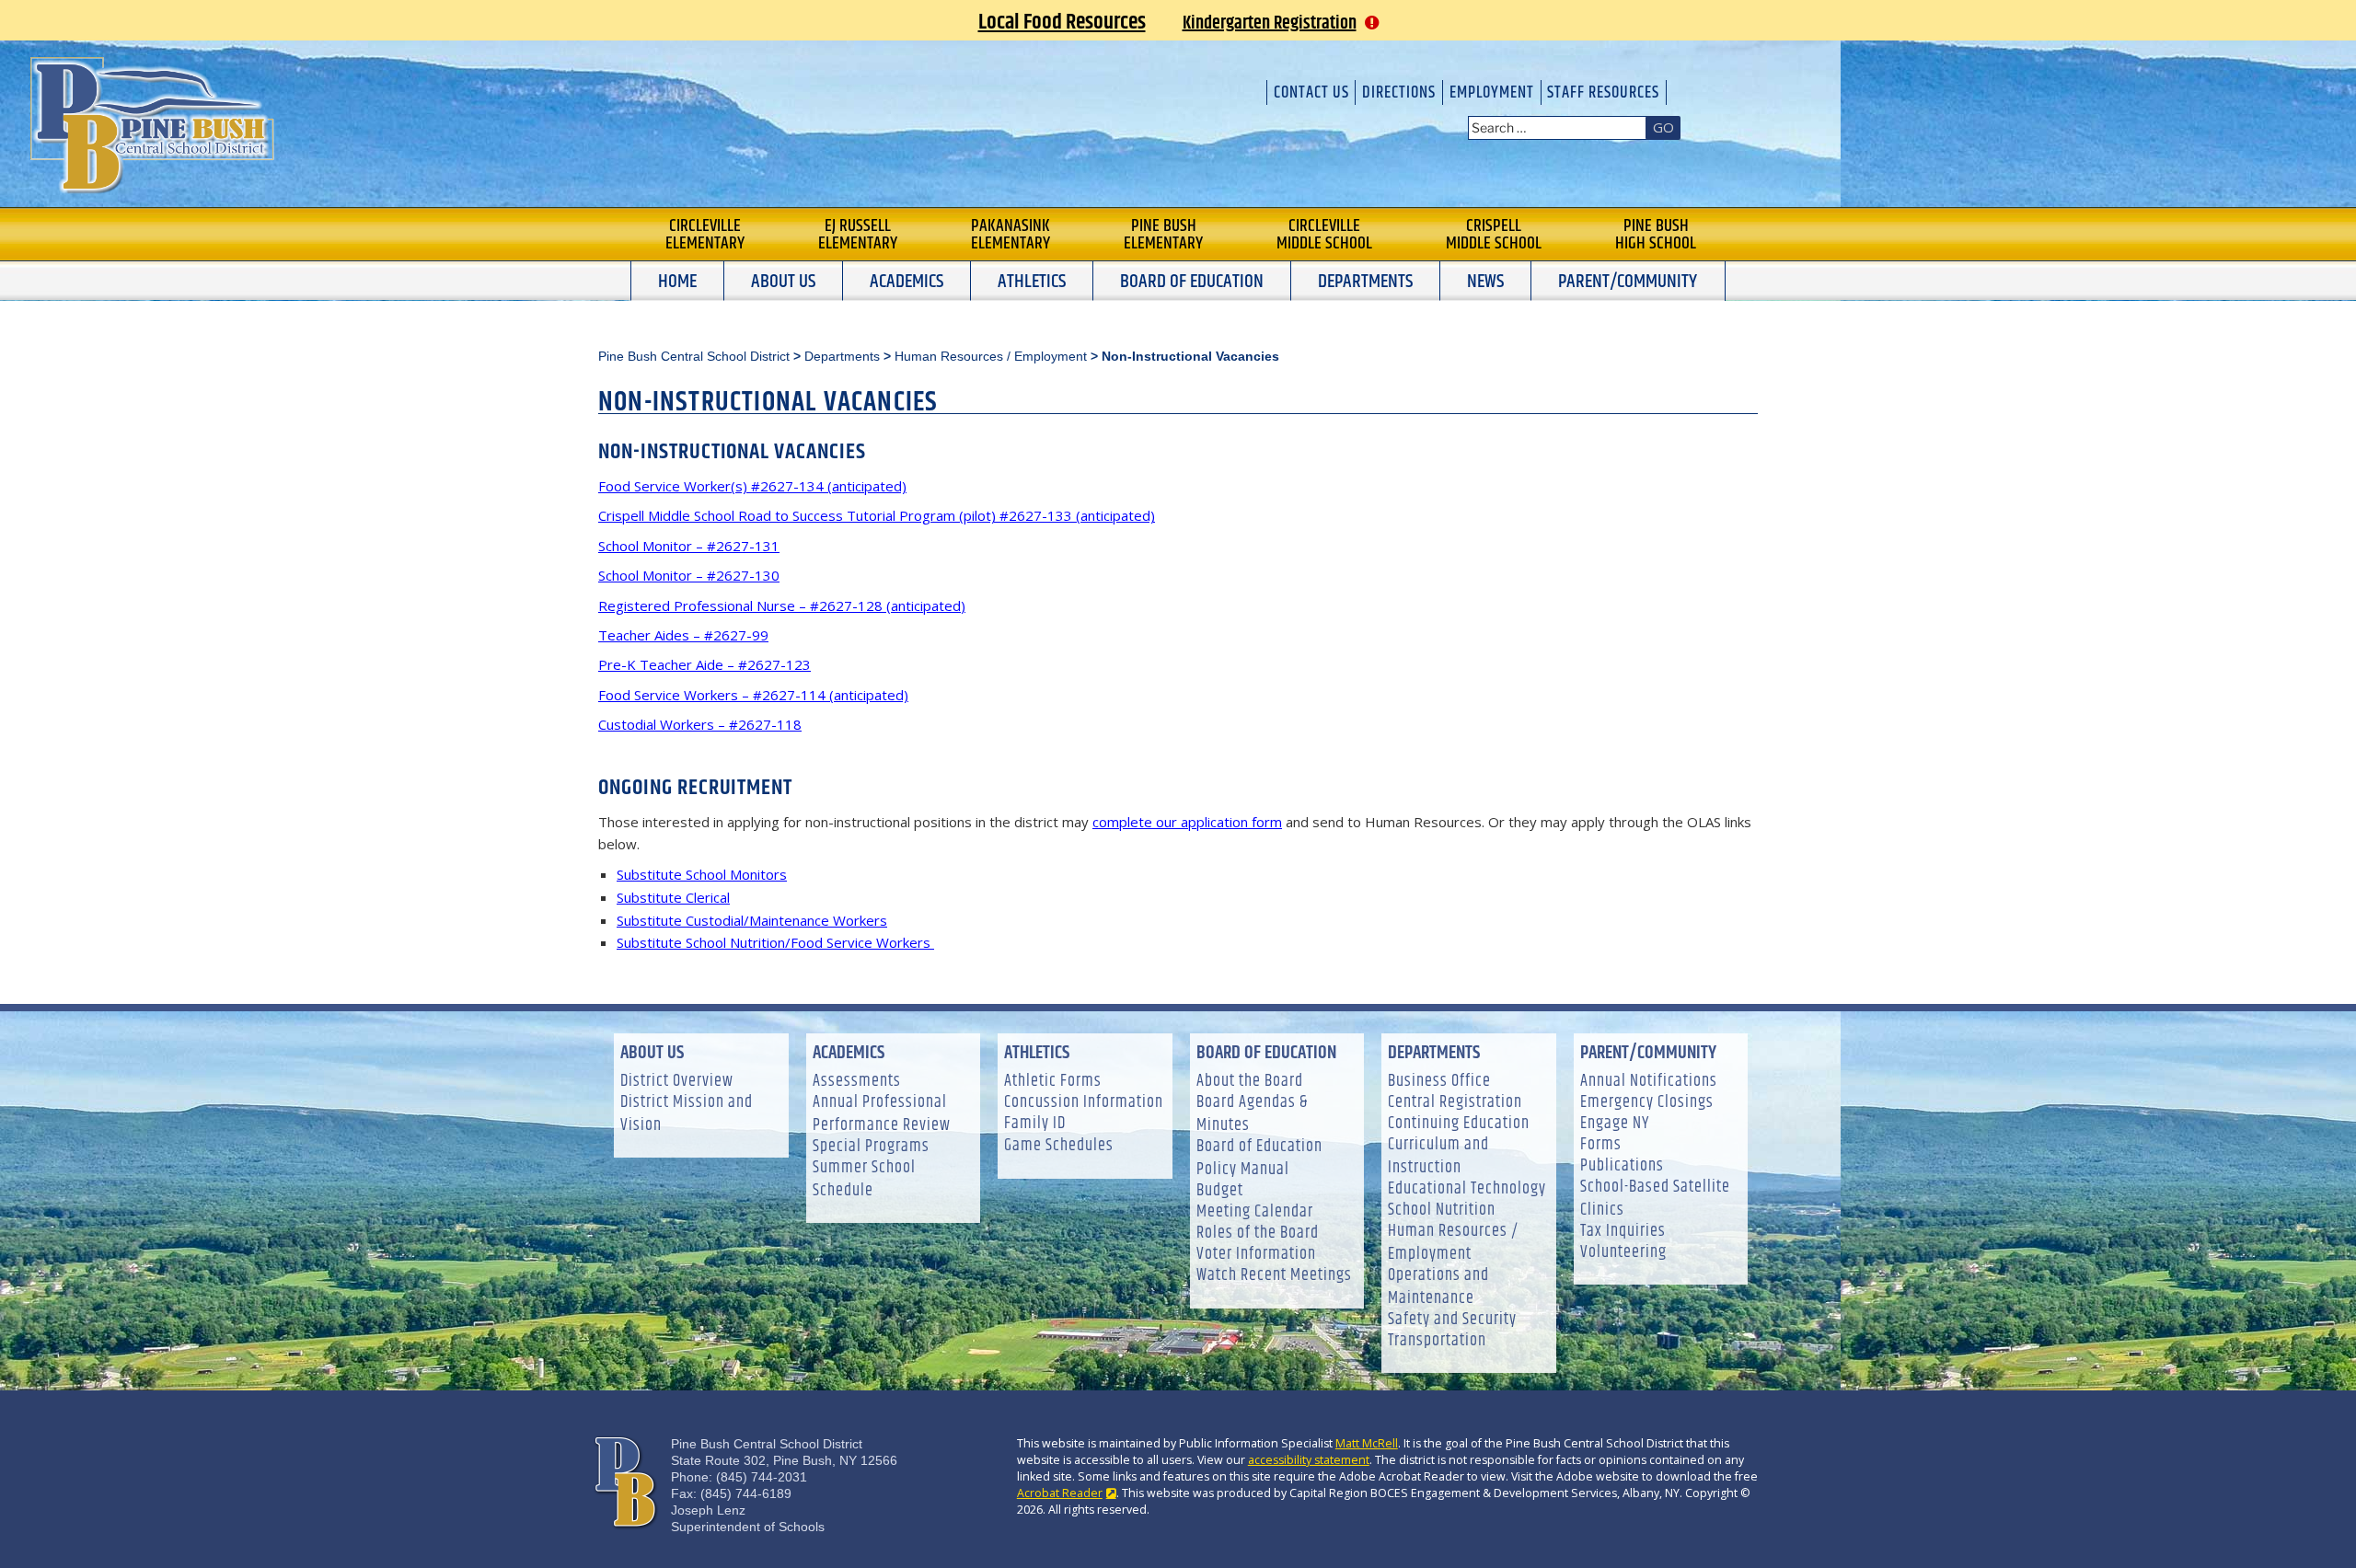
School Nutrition (1442, 1211)
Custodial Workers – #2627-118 (700, 724)
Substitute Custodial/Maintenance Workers (752, 920)
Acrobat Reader (1060, 1493)
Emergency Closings (1647, 1103)
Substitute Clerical (673, 897)
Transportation (1437, 1341)
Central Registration (1455, 1103)
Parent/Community (1628, 282)
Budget (1220, 1191)
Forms (1601, 1145)
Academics (907, 282)
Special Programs (871, 1147)
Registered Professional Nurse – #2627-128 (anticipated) (782, 605)
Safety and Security (1452, 1320)
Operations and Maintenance (1438, 1287)
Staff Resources (1603, 92)
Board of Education (1192, 282)
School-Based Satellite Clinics (1655, 1199)
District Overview (677, 1082)
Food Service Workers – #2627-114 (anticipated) (753, 695)
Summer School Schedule (864, 1180)
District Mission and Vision (687, 1114)
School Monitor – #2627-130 (689, 575)
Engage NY (1615, 1124)
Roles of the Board (1258, 1234)
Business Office (1439, 1082)
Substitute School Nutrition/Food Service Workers (775, 942)
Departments (1365, 282)
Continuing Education (1459, 1124)
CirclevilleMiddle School (1324, 235)
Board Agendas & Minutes (1252, 1114)
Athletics (1032, 282)
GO (1663, 127)
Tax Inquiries (1623, 1232)
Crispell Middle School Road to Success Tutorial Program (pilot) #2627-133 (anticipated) (877, 515)
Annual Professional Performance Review (882, 1114)
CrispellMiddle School (1494, 235)
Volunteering (1623, 1253)
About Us (783, 282)
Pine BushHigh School (1656, 235)
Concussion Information (1084, 1103)
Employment (1492, 92)
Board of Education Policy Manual (1259, 1159)
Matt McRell (1367, 1443)
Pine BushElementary (1163, 235)
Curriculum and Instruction (1438, 1157)
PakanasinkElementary (1011, 235)
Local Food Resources (1062, 22)
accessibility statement (1309, 1460)
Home (677, 282)
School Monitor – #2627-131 (689, 546)
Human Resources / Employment (1453, 1243)
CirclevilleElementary (705, 235)
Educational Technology (1467, 1189)
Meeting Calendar (1255, 1212)
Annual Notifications (1649, 1082)
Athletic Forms (1053, 1082)
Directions (1399, 92)
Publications (1622, 1166)
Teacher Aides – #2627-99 (683, 635)
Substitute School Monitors (702, 874)
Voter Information (1256, 1255)
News (1485, 282)
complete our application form (1187, 822)
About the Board (1250, 1082)
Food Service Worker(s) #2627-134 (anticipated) (752, 486)
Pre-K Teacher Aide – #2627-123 (704, 664)
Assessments (857, 1082)
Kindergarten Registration (1270, 23)
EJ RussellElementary (858, 235)
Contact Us (1311, 92)
